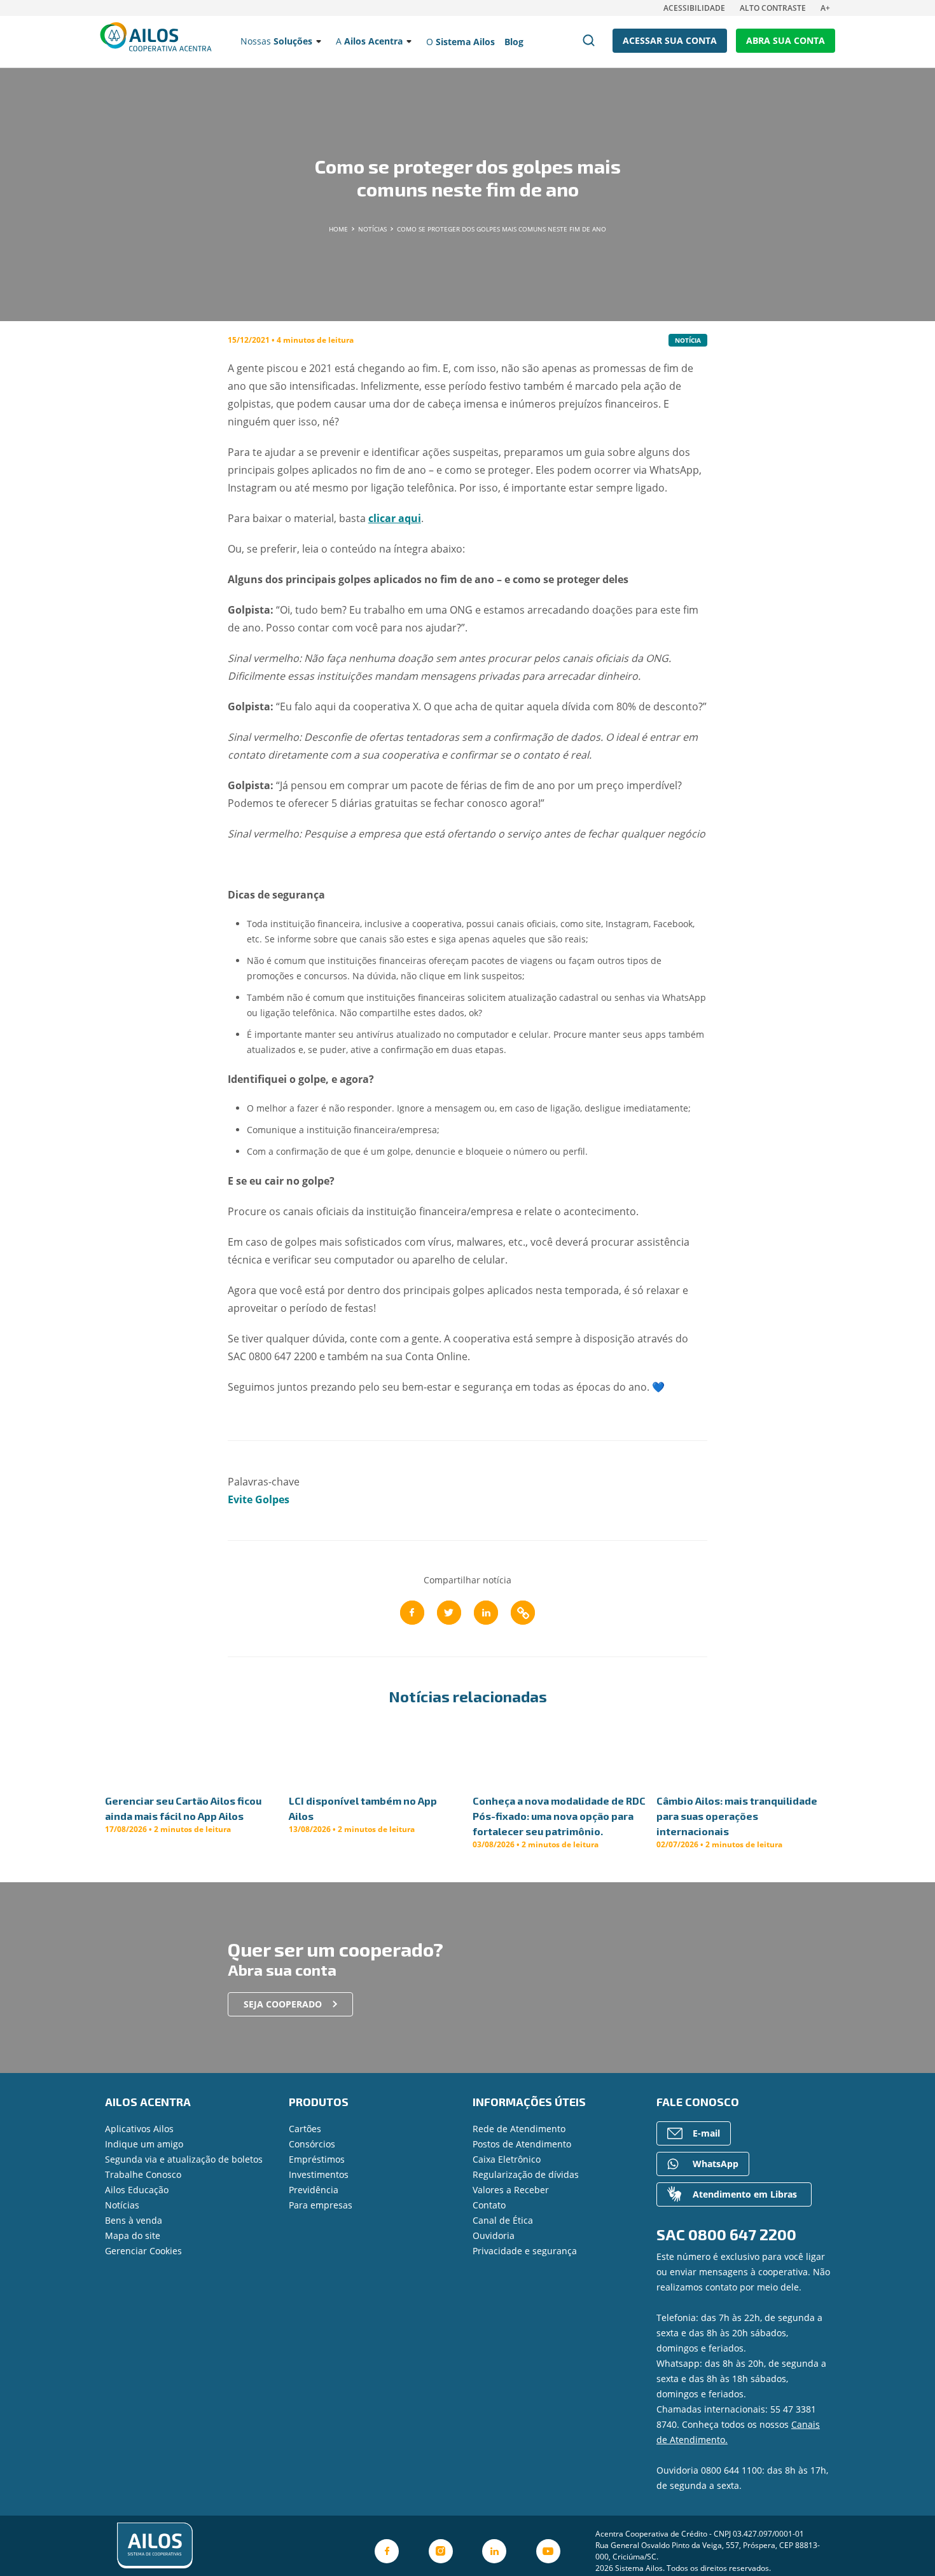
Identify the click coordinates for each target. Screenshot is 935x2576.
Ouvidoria (494, 2235)
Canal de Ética (503, 2220)
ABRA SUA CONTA (786, 40)
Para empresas (321, 2205)
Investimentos (319, 2174)
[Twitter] (449, 1613)
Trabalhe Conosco (143, 2174)
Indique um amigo (144, 2144)
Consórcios (312, 2144)
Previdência (314, 2190)
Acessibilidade (694, 8)
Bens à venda (134, 2220)
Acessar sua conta (670, 40)
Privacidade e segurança (525, 2251)
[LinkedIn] (486, 1613)
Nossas (276, 41)
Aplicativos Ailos (139, 2129)
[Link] (523, 1613)
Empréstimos (317, 2159)
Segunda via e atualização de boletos (184, 2159)
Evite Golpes (259, 1499)
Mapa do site (133, 2235)
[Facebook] (412, 1613)
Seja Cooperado (283, 2004)
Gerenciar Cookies (143, 2251)
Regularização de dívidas (526, 2174)
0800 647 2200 (742, 2234)
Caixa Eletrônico (507, 2159)
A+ (825, 8)
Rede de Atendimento (519, 2129)
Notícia (688, 340)
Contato (489, 2205)
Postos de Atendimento (522, 2144)
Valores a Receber (511, 2190)
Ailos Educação (137, 2190)
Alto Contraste (773, 8)
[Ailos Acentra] (222, 2546)
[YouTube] (548, 2551)
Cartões (305, 2129)
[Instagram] (441, 2551)
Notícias (122, 2205)
